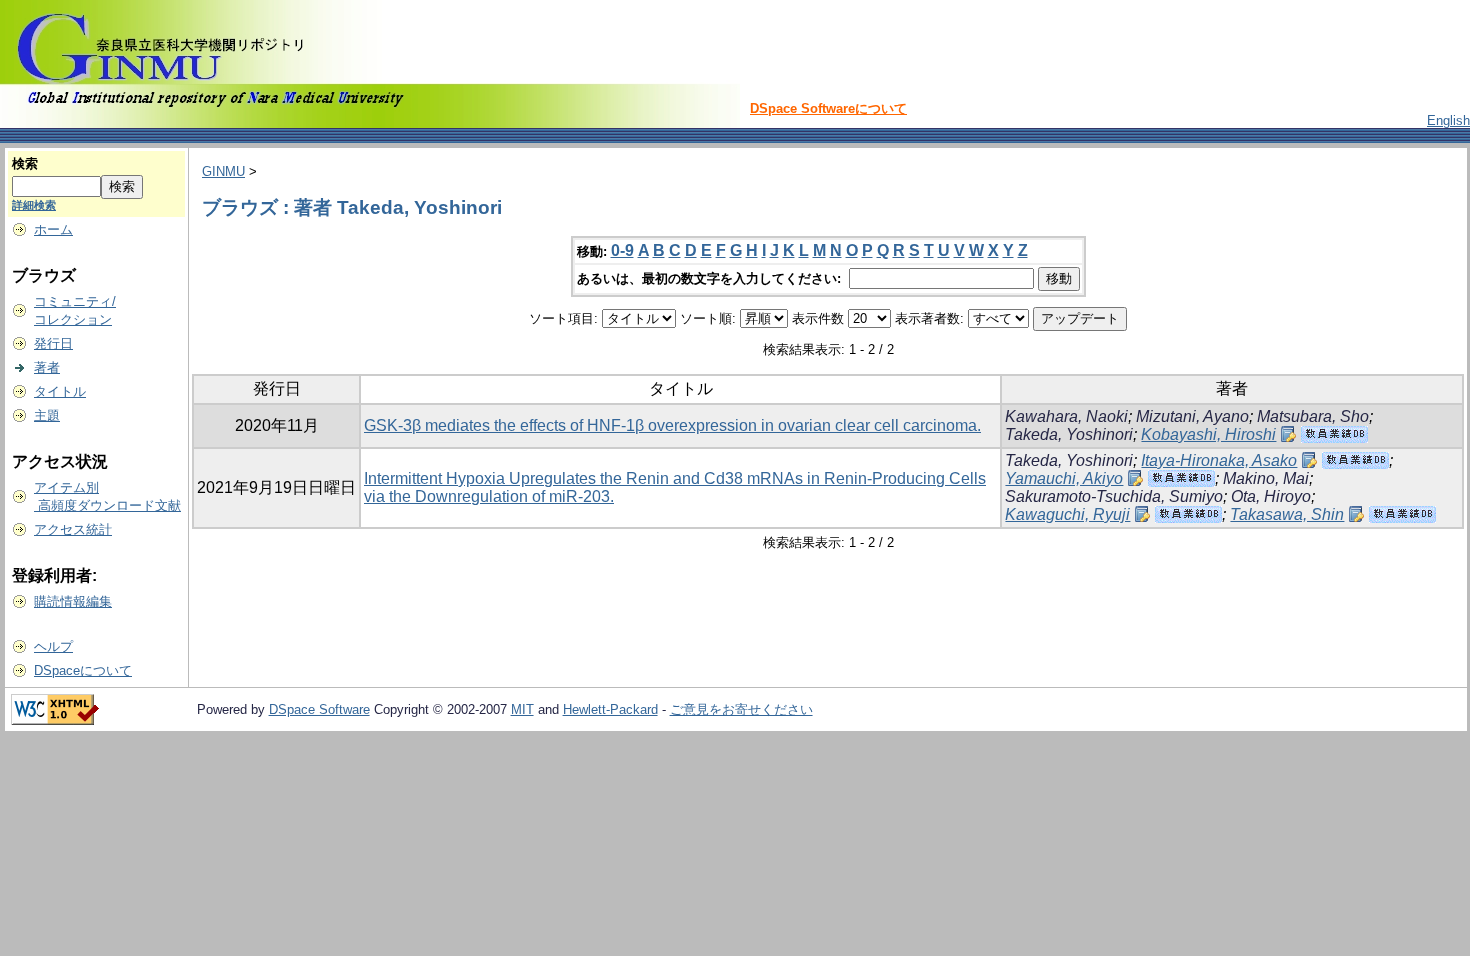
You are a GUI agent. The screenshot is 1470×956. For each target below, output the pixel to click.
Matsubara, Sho (1313, 416)
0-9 (622, 250)
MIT (522, 709)
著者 (47, 367)
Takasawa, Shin (1287, 514)
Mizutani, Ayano (1192, 416)
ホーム (53, 229)
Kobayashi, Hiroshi (1208, 434)
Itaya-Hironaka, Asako (1219, 460)
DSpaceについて (83, 670)
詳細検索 (34, 205)
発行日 (53, 343)
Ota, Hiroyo (1271, 496)
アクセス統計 (73, 529)
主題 (47, 415)
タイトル (60, 391)
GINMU (223, 171)
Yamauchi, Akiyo (1064, 478)
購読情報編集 (73, 601)
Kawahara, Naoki (1066, 416)
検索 (25, 163)
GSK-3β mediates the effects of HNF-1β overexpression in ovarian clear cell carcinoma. (672, 425)
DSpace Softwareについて (828, 108)
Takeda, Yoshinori (1069, 434)
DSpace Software (319, 709)
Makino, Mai (1266, 478)
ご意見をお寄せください (741, 709)
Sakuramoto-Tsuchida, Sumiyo (1114, 496)
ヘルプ (53, 646)
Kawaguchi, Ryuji (1067, 514)
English (1448, 120)
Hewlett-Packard (610, 709)
